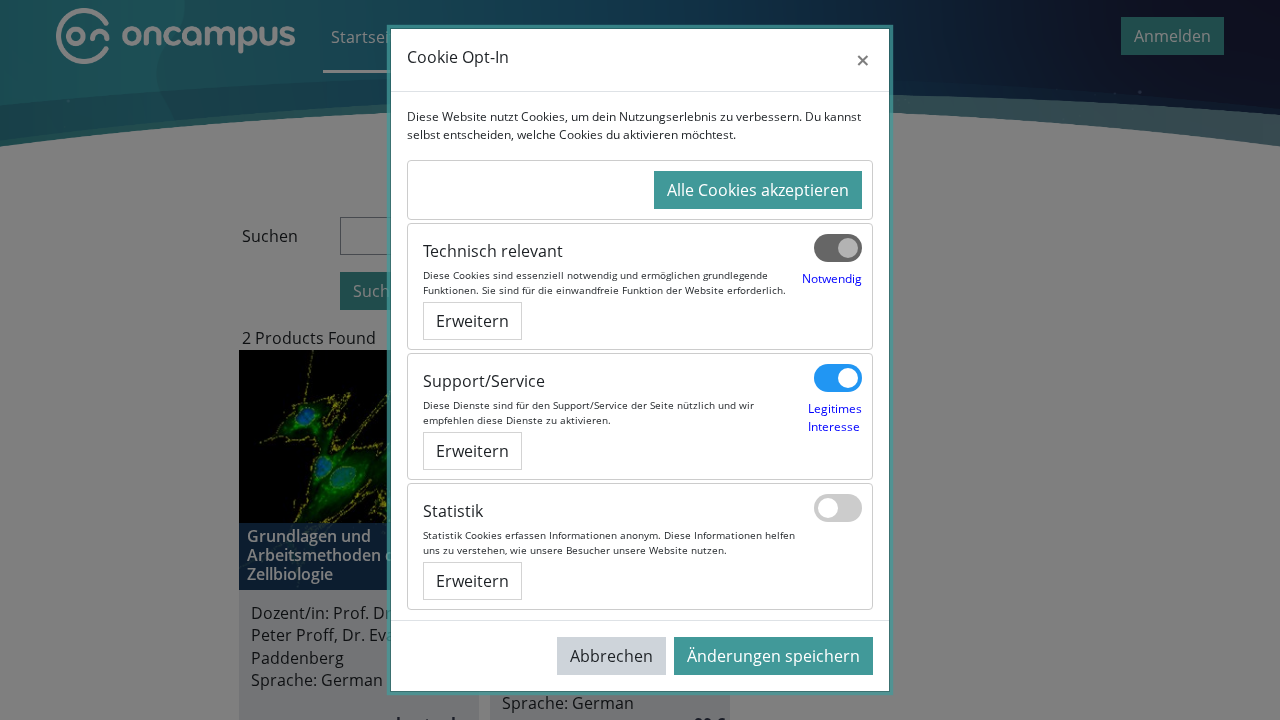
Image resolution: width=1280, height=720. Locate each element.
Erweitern (472, 321)
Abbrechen (611, 656)
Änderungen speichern (773, 656)
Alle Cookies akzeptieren (758, 190)
